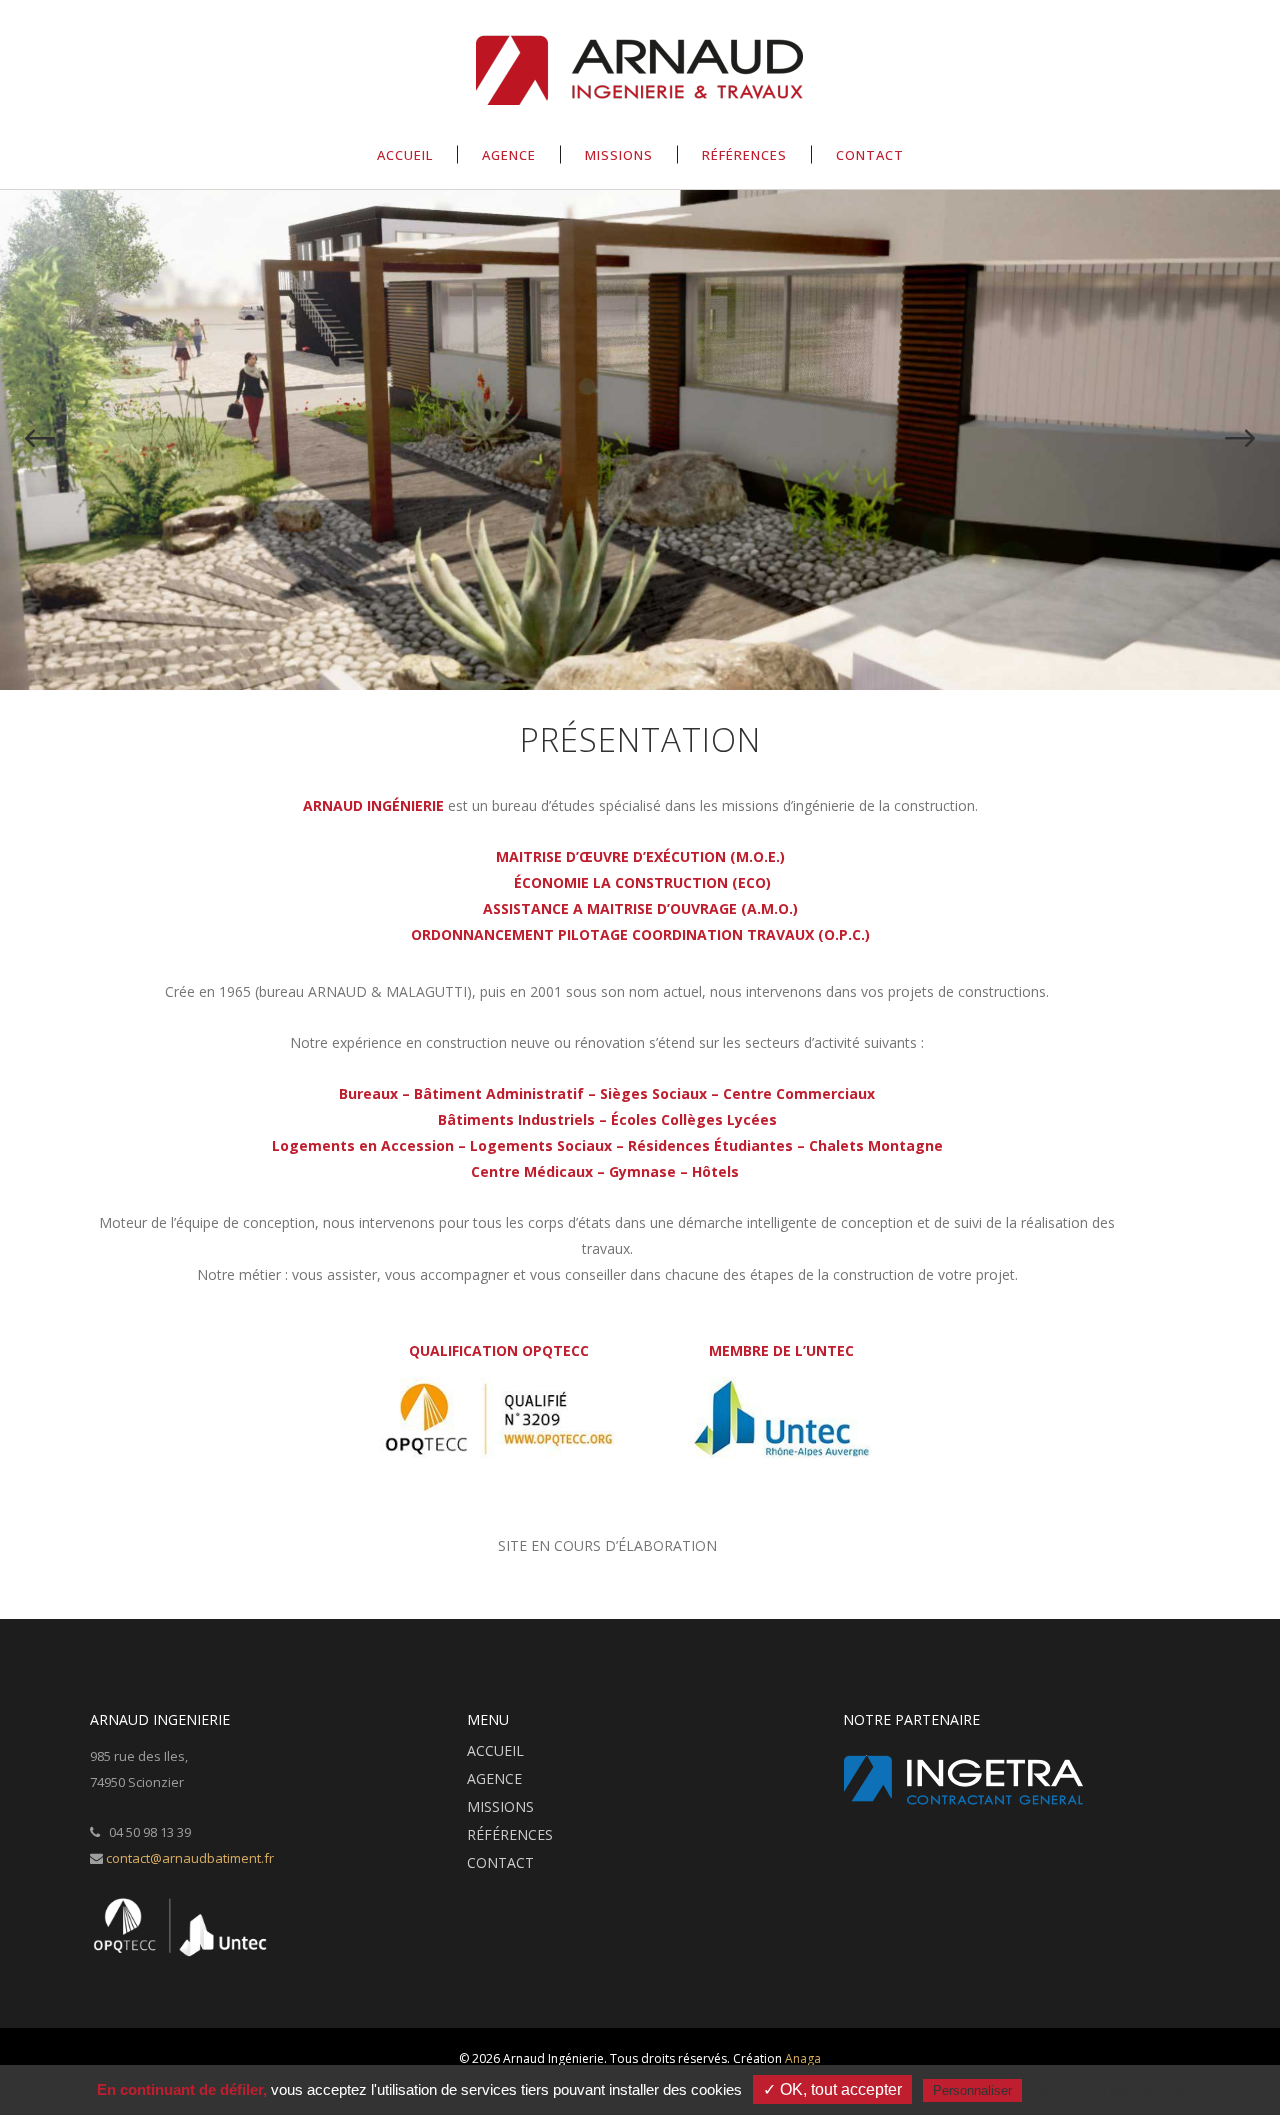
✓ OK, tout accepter (832, 2089)
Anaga (803, 2058)
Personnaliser (972, 2090)
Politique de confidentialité (1114, 2090)
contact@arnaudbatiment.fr (190, 1858)
